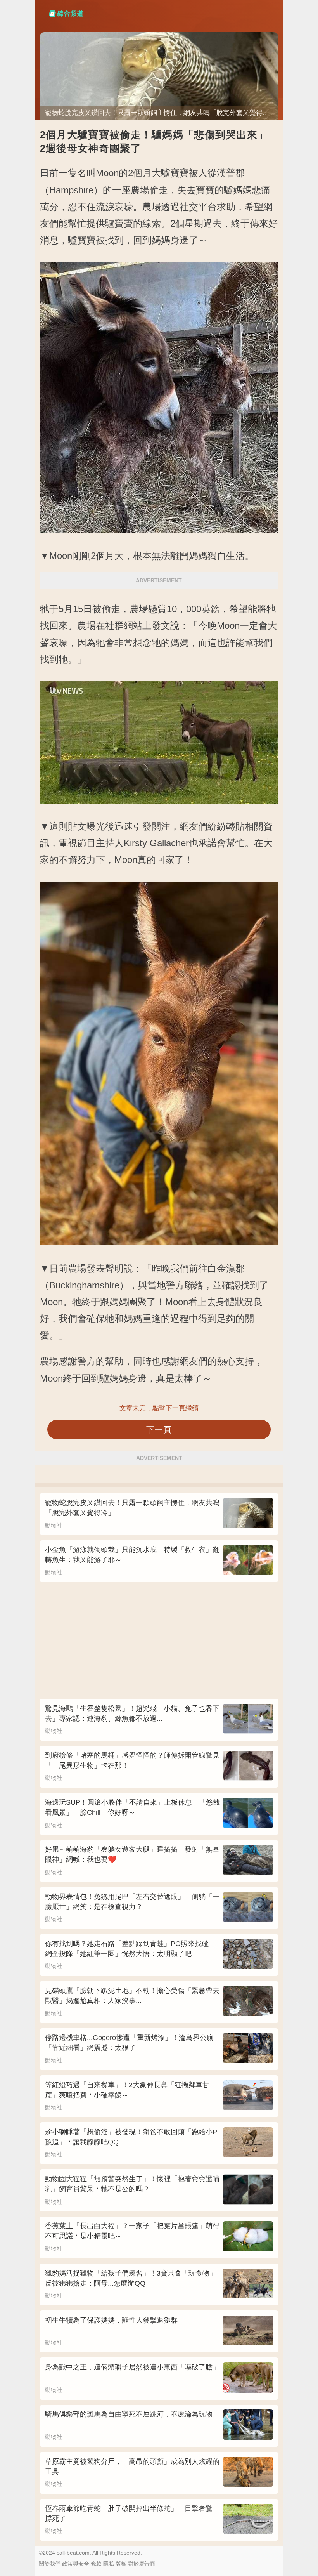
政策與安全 (76, 2564)
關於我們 (50, 2564)
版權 (121, 2564)
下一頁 (159, 1429)
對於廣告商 (142, 2564)
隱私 (109, 2564)
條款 (96, 2564)
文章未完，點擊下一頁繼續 (159, 1408)
